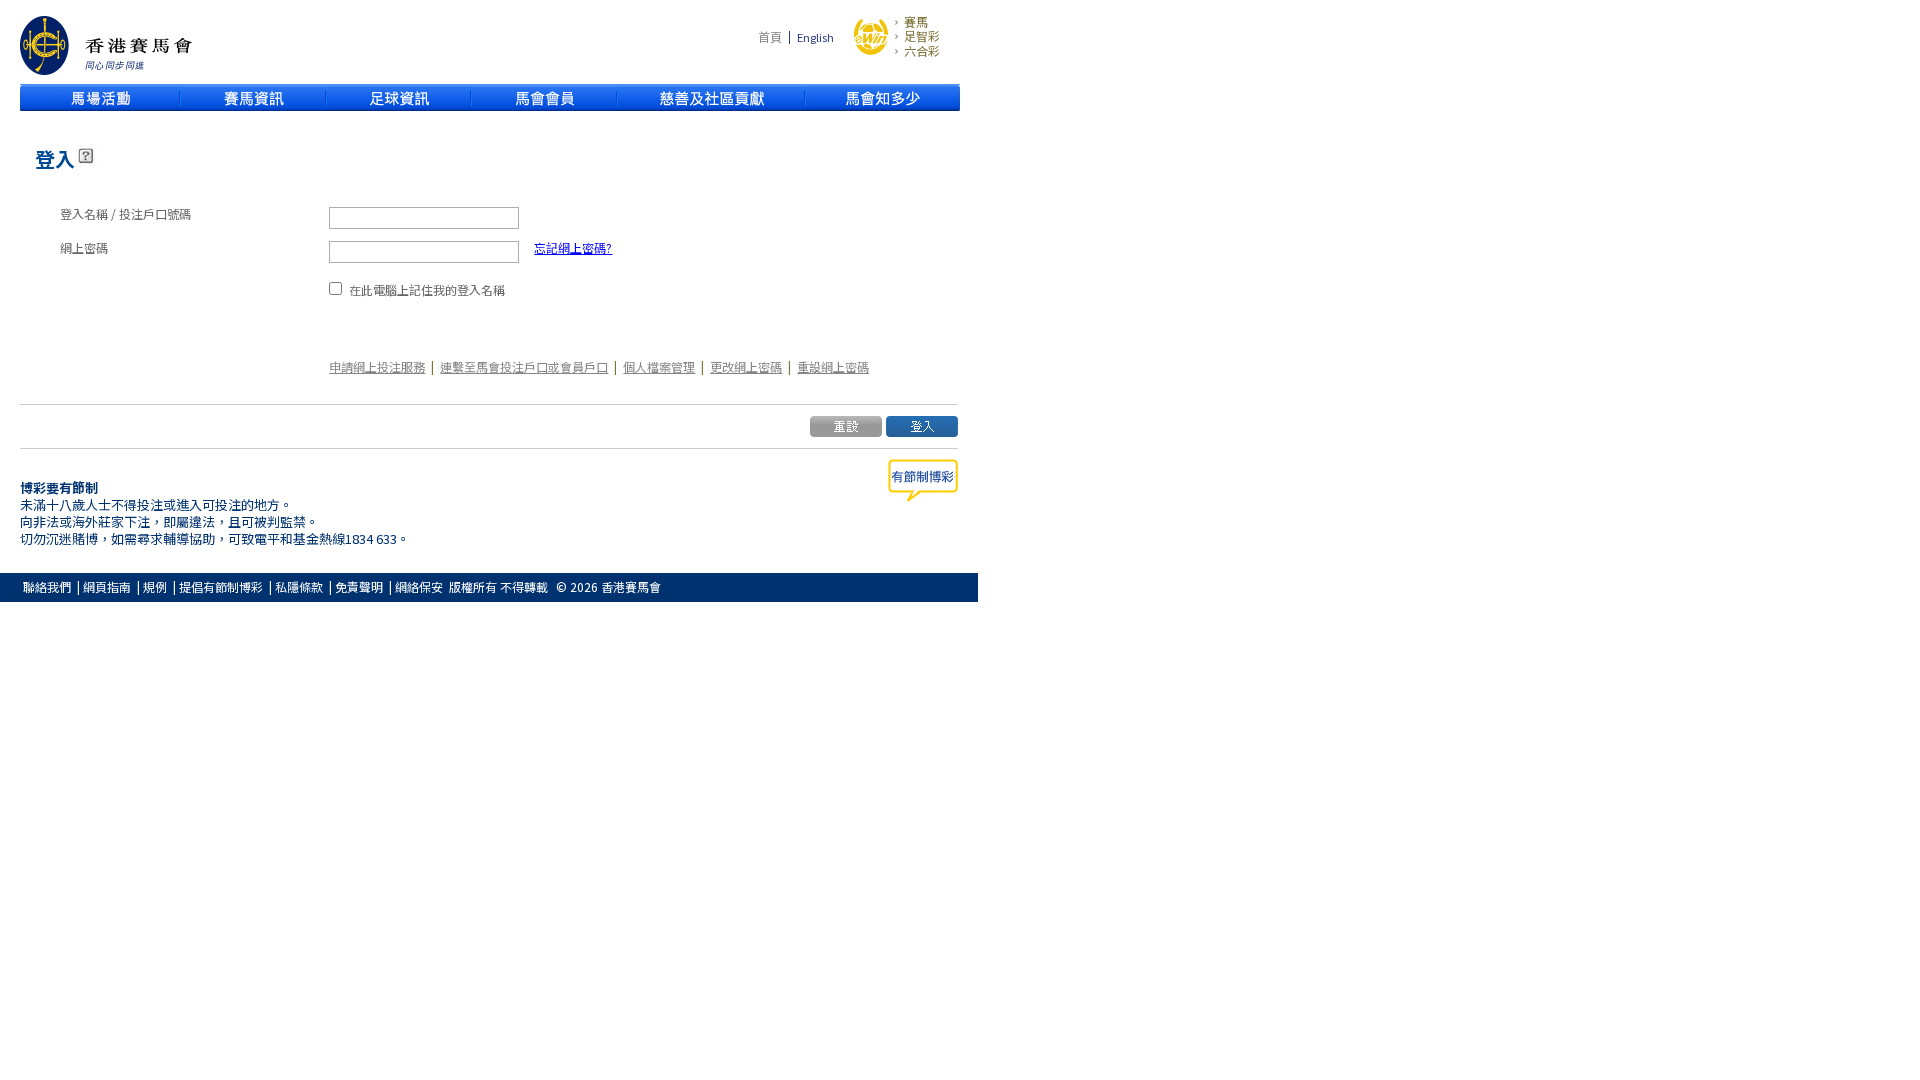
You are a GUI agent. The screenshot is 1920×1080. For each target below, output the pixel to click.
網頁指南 (107, 586)
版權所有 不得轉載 (498, 586)
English (815, 37)
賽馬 (916, 22)
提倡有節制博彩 (221, 586)
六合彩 (922, 51)
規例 (155, 586)
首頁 (770, 36)
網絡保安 (419, 586)
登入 (55, 158)
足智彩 (922, 36)
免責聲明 (359, 586)
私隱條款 (299, 586)
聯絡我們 (47, 586)
